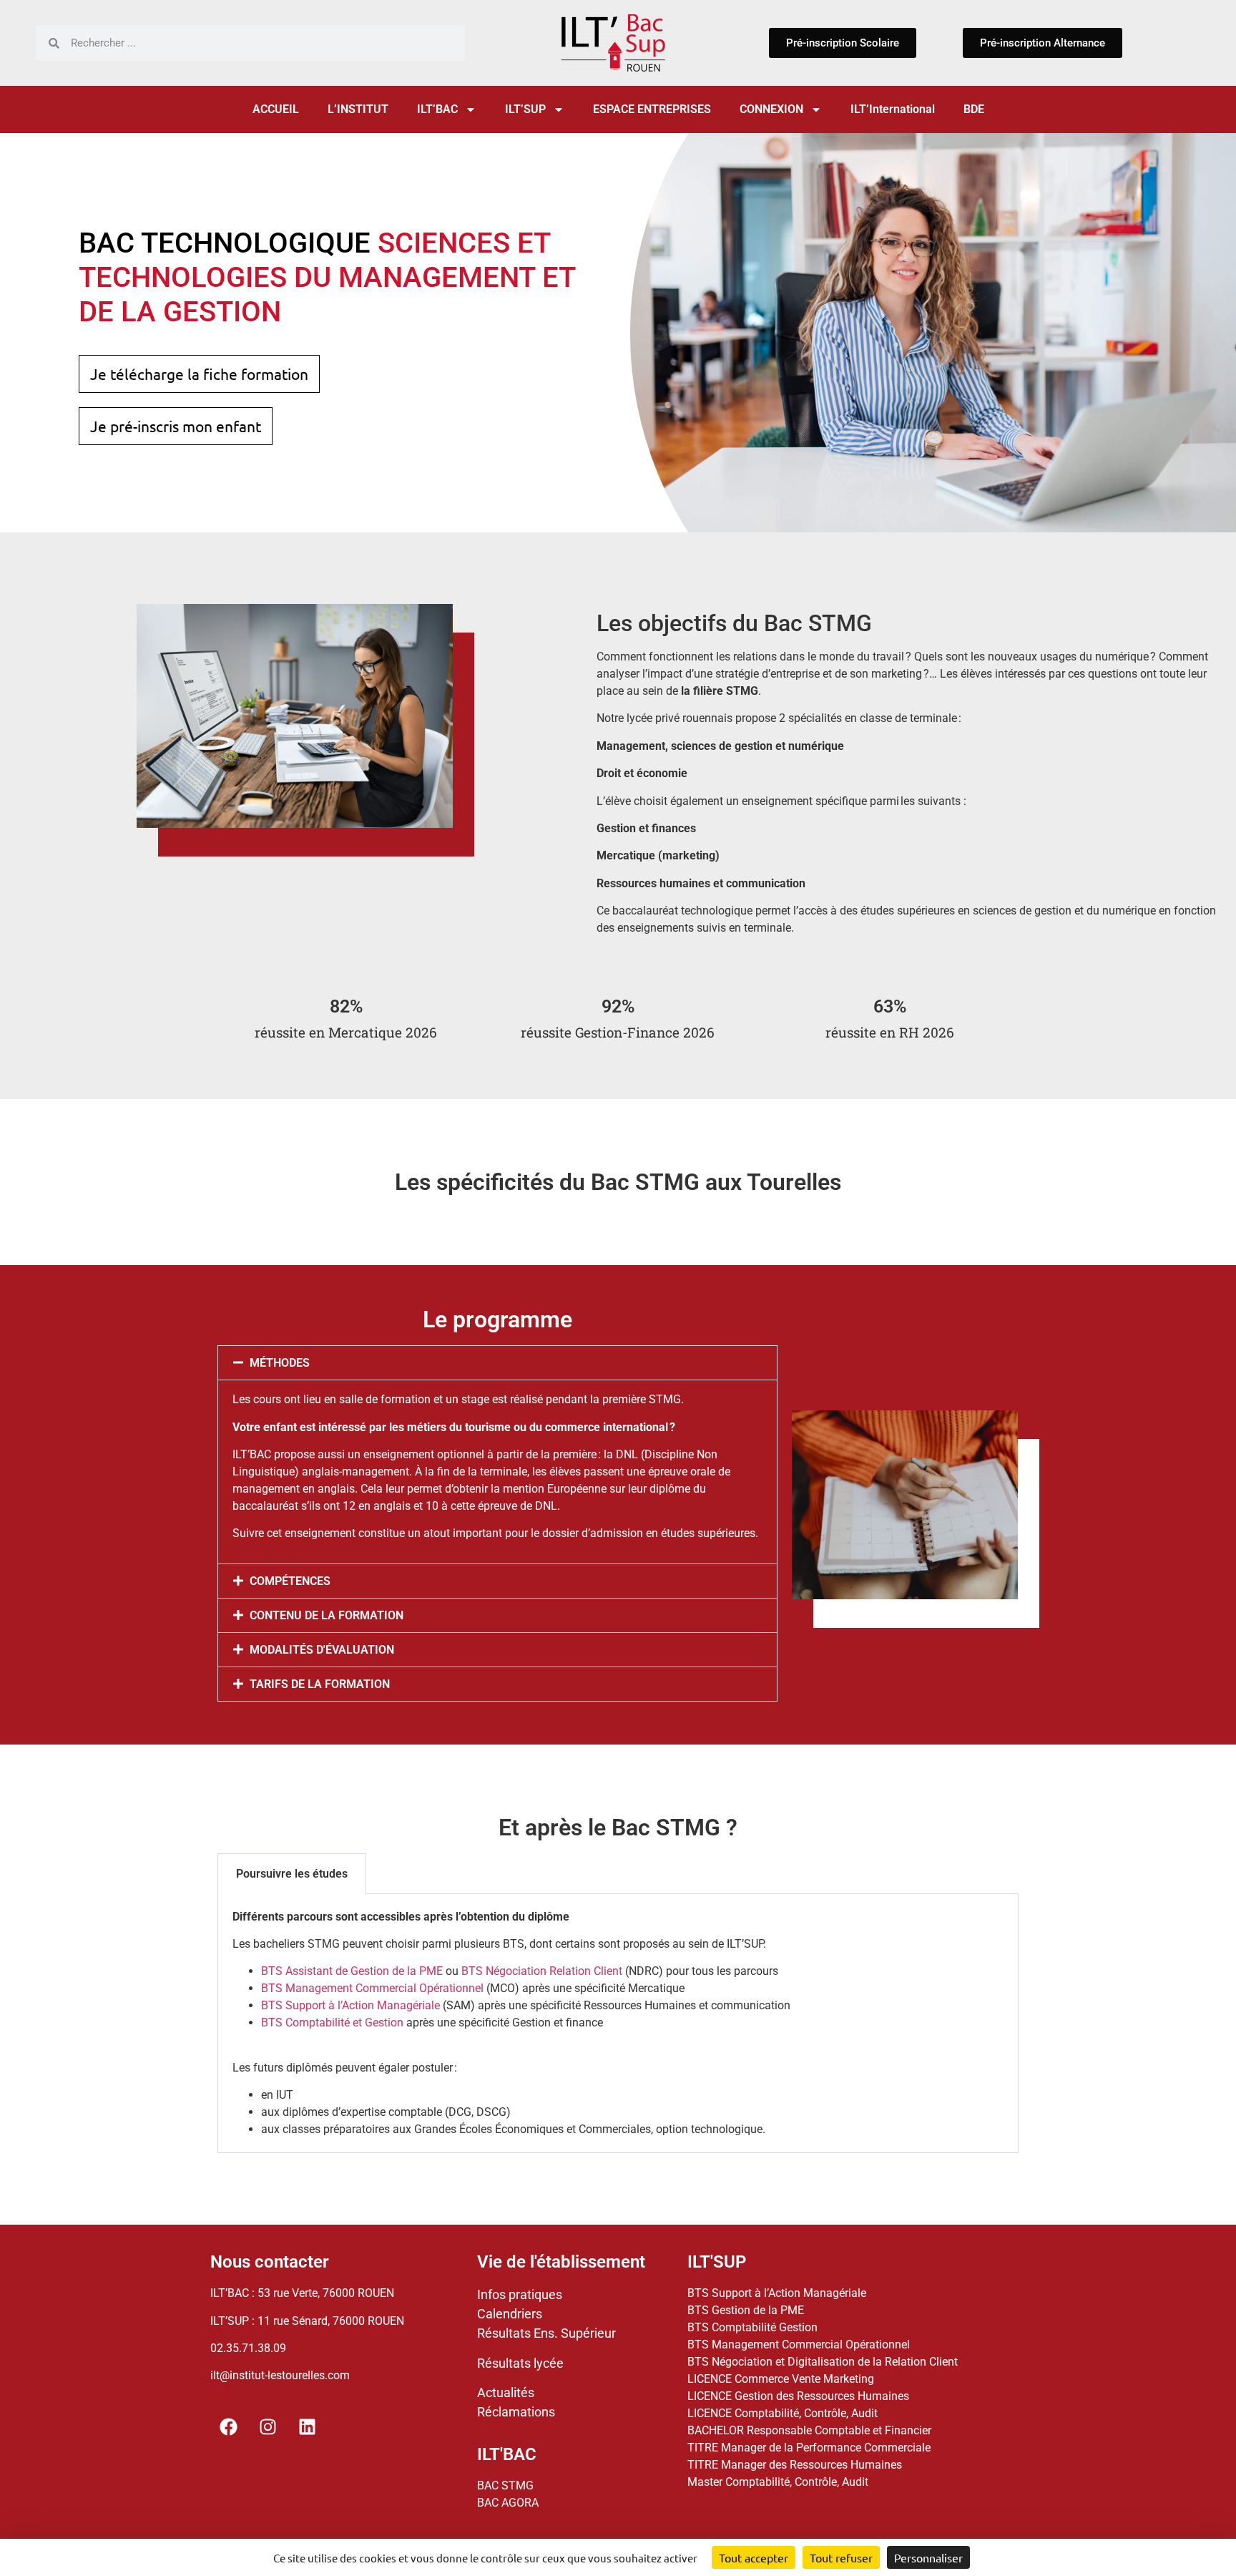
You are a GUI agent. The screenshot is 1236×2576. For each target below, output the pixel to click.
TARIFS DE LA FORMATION (320, 1684)
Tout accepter (754, 2557)
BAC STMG (505, 2485)
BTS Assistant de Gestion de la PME (352, 1971)
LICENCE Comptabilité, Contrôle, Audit (783, 2413)
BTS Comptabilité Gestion (752, 2327)
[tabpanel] (618, 2024)
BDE (974, 109)
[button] (497, 1363)
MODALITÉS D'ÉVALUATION (322, 1650)
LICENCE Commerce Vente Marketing (781, 2379)
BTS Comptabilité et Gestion (332, 2023)
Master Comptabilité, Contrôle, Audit (778, 2482)
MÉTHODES (280, 1363)
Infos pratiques (520, 2294)
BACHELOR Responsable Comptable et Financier (809, 2430)
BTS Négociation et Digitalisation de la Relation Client (823, 2362)
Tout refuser (841, 2557)
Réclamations (516, 2412)
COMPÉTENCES (290, 1581)
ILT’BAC (437, 109)
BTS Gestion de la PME (746, 2310)
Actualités (506, 2392)
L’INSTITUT (358, 109)
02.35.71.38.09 (248, 2348)
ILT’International (893, 109)
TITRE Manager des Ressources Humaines (795, 2465)
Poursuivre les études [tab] (292, 1874)
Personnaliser (928, 2557)
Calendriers (510, 2314)
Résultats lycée (520, 2363)
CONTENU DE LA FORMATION (327, 1615)
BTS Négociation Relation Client (542, 1971)
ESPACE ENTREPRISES (652, 109)
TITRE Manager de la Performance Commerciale (809, 2448)
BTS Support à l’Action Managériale (350, 2005)
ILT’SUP (525, 109)
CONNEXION (771, 109)
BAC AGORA (508, 2503)
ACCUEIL (276, 109)
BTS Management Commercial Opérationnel (372, 1988)
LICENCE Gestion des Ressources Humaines (798, 2396)
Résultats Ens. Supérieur (546, 2333)
